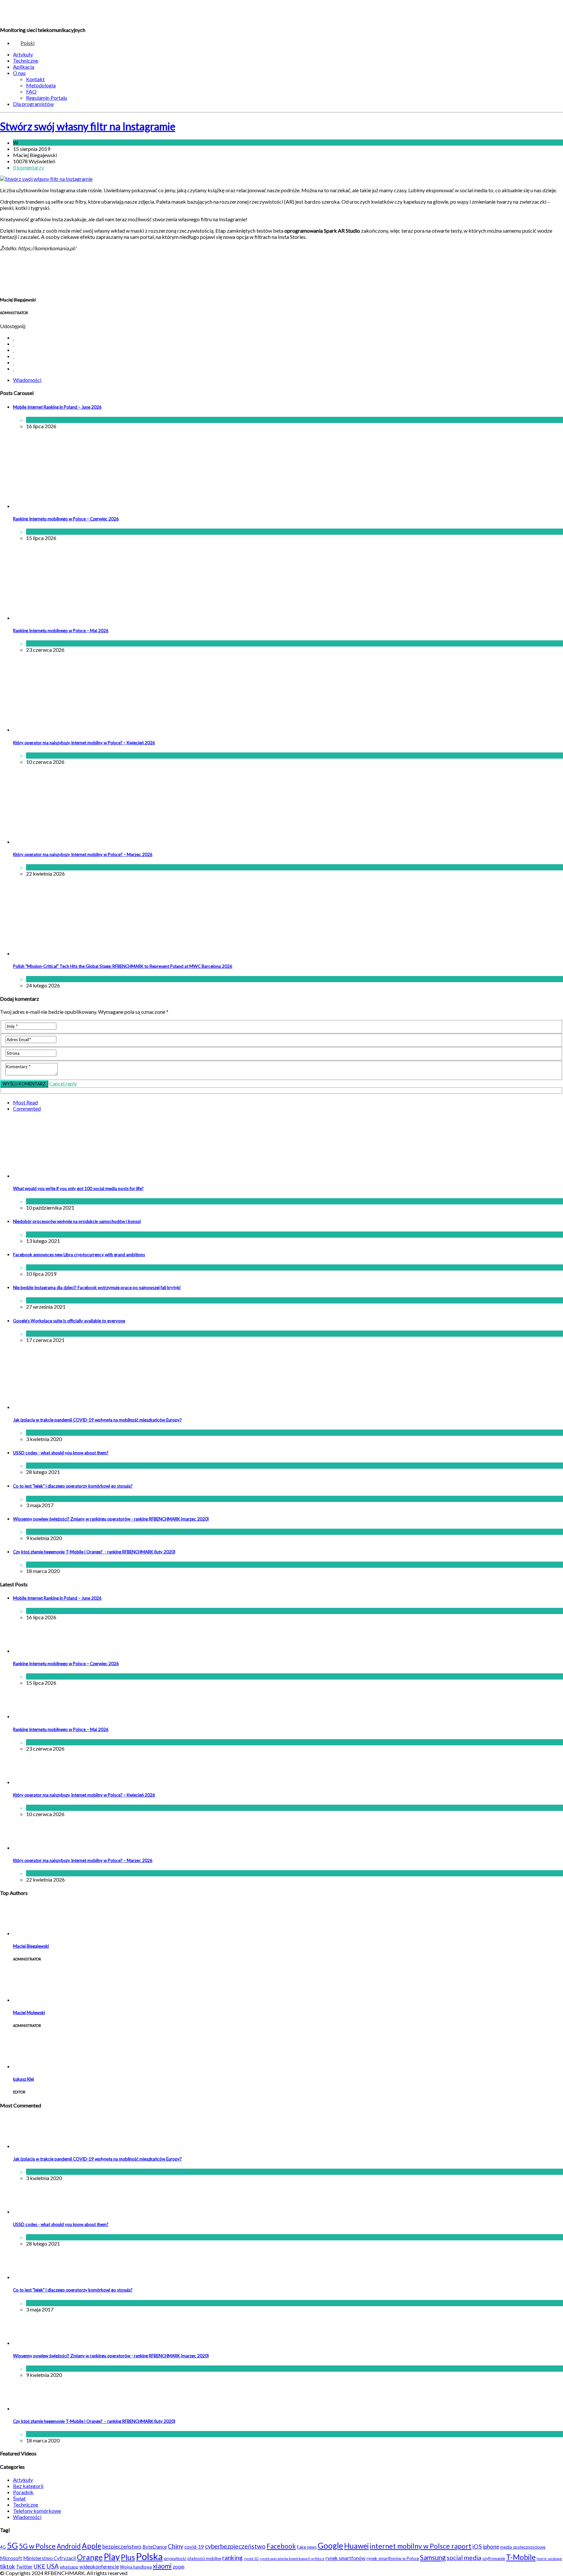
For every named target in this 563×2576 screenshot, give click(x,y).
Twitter (24, 2567)
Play (112, 2557)
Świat (54, 1267)
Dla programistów (33, 104)
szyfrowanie (494, 2558)
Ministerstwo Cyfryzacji (50, 2558)
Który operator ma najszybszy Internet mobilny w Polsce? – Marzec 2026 (83, 854)
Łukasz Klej (23, 2079)
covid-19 (194, 2547)
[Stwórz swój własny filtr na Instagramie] (46, 179)
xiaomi (162, 2566)
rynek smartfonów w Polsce (393, 2558)
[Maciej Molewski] (29, 2000)
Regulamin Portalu (47, 98)
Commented (27, 1108)
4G (3, 2547)
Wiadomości (33, 143)
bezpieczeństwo (122, 2547)
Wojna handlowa (136, 2567)
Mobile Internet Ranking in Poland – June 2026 (57, 407)
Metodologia (41, 85)
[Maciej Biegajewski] (29, 1933)
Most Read (25, 1102)
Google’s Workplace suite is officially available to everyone (69, 1321)
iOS (477, 2546)
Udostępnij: (13, 326)
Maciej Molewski (29, 2013)
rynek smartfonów (346, 2558)
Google (330, 2546)
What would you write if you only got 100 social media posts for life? (78, 1188)
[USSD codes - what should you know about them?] (29, 2212)
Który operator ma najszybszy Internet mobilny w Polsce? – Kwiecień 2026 (84, 743)
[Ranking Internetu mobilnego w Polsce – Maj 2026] (67, 618)
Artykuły (23, 54)
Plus (128, 2557)
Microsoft (11, 2558)
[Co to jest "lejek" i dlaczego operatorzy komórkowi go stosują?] (29, 2277)
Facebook (281, 2546)
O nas (19, 73)
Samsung (433, 2557)
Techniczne (26, 60)
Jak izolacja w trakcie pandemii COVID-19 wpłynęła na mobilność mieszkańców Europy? (97, 1420)
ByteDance (155, 2547)
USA (52, 2566)
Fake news (307, 2547)
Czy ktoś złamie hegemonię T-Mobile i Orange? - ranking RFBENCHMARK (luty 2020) (94, 1552)
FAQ (31, 91)
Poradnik (23, 2492)
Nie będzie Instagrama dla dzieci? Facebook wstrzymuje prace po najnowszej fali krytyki (97, 1288)
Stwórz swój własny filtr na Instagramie (88, 126)
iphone (491, 2547)
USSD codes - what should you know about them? (61, 1453)
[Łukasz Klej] (29, 2066)
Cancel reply (63, 1083)
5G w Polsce (37, 2546)
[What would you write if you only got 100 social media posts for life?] (96, 1176)
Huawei (356, 2546)
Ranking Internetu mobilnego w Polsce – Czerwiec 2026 (66, 519)
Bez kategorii (28, 2486)
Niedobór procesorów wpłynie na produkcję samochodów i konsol (77, 1221)
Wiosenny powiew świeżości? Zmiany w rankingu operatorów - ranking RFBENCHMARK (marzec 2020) (111, 1519)
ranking (232, 2558)
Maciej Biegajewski (31, 1946)
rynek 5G (251, 2559)
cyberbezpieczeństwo (235, 2546)
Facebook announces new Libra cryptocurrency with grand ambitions (79, 1255)
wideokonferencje (99, 2567)
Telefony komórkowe (37, 2511)
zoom (179, 2567)
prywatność (175, 2558)
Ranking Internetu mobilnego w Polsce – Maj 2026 (61, 631)
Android (69, 2546)
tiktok (7, 2566)
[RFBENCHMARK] (45, 13)
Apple (92, 2546)
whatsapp (69, 2567)
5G (12, 2545)
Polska (149, 2556)
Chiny (176, 2546)
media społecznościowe (523, 2547)
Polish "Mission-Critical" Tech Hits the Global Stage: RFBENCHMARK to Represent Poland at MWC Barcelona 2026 (123, 966)
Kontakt (35, 79)
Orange (90, 2557)
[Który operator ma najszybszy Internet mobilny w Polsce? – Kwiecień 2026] (67, 729)
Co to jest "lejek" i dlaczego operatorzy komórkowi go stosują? (73, 1486)
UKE (39, 2566)
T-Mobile (521, 2557)
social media (464, 2558)
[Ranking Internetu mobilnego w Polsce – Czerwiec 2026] (67, 506)
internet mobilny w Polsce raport (421, 2546)
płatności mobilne (204, 2558)
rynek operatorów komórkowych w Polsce (292, 2559)
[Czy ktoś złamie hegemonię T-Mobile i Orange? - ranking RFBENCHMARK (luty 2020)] (29, 2408)
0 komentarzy (29, 167)
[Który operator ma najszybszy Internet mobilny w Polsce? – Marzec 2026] (67, 842)
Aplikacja (24, 67)
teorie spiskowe (549, 2559)
